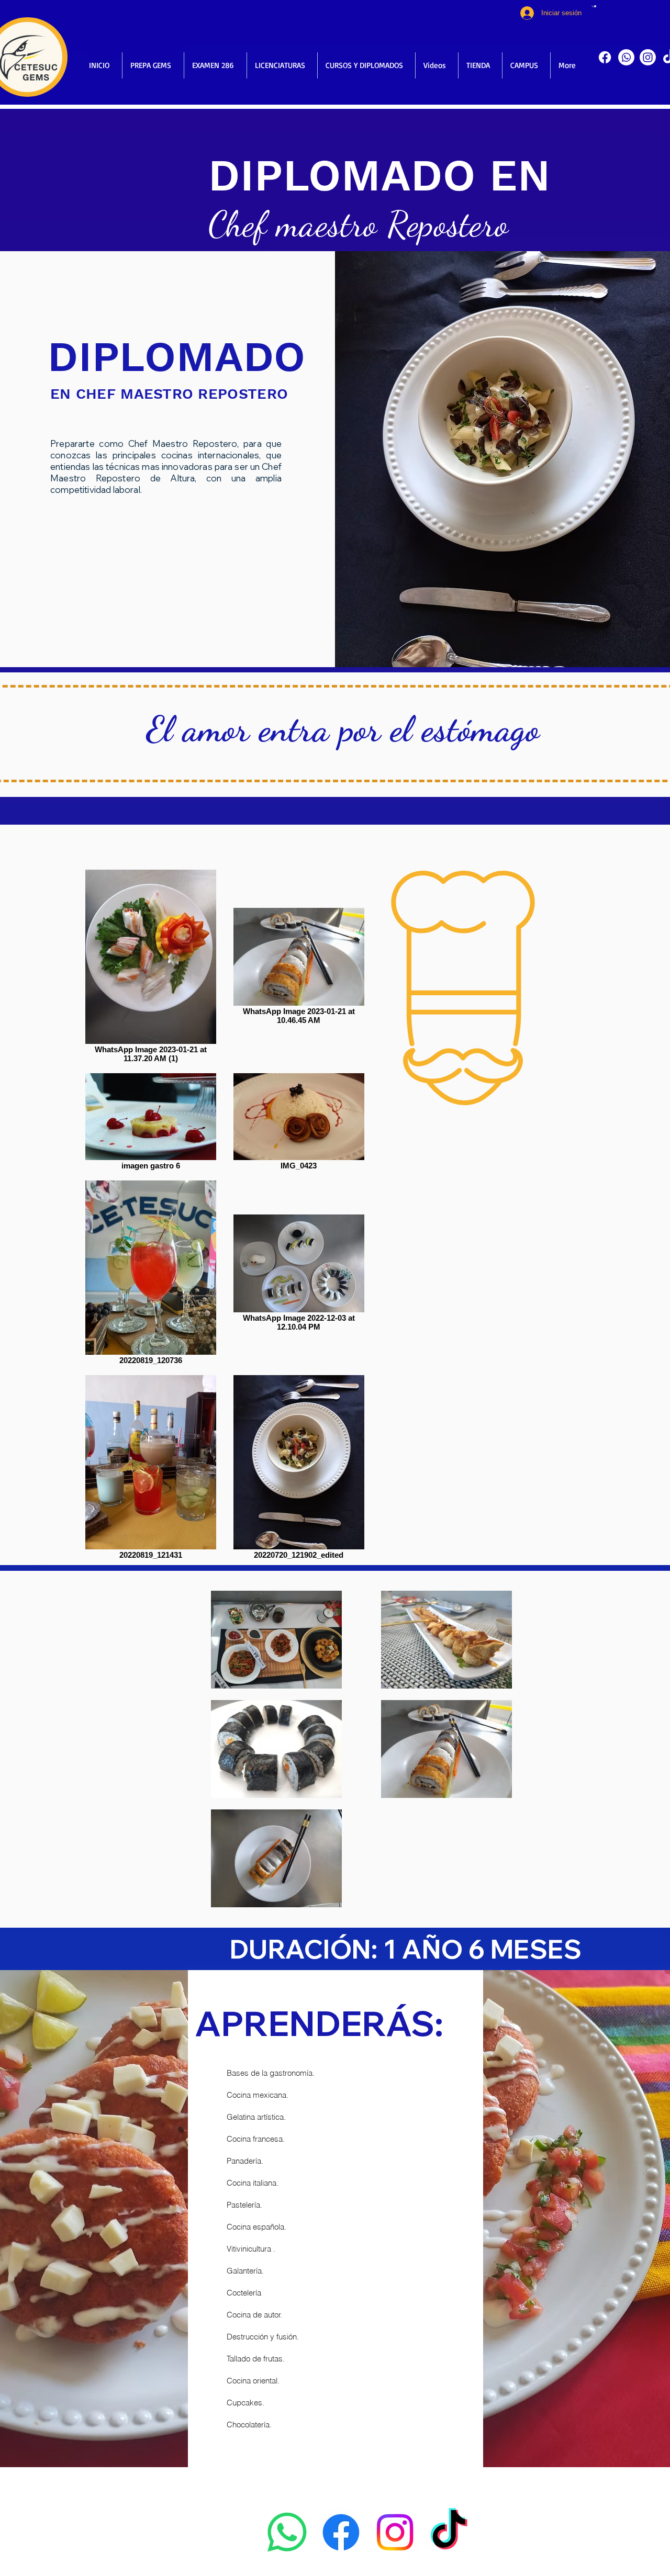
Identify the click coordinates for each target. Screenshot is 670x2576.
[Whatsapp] (626, 57)
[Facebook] (605, 57)
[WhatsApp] (287, 2532)
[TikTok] (449, 2532)
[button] (594, 6)
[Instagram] (648, 57)
